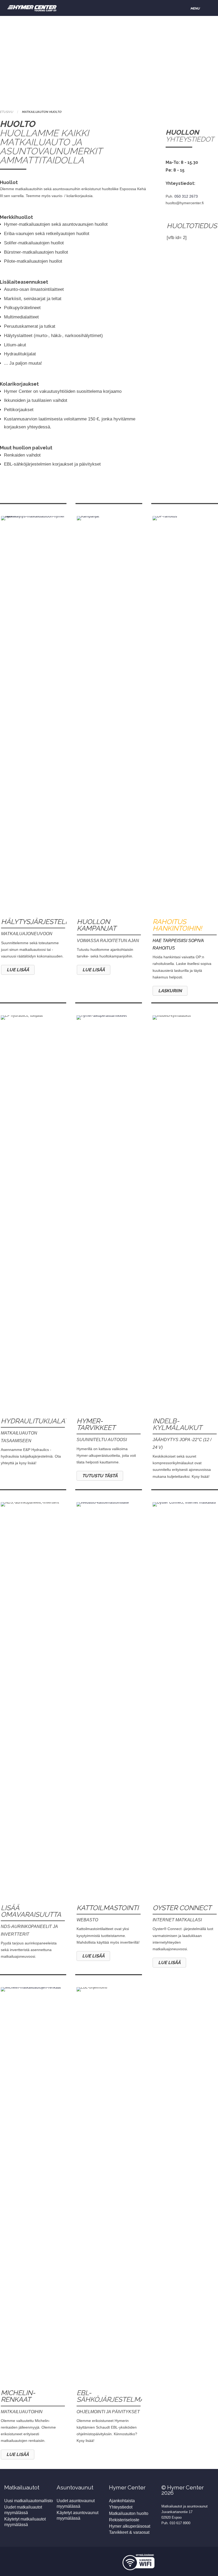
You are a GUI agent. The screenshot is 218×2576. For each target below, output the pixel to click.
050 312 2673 (186, 196)
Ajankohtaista (122, 2501)
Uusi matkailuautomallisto (29, 2501)
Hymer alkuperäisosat (130, 2526)
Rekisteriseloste (124, 2520)
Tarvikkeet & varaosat (129, 2532)
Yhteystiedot (121, 2507)
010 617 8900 (180, 2523)
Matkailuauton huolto (129, 2513)
